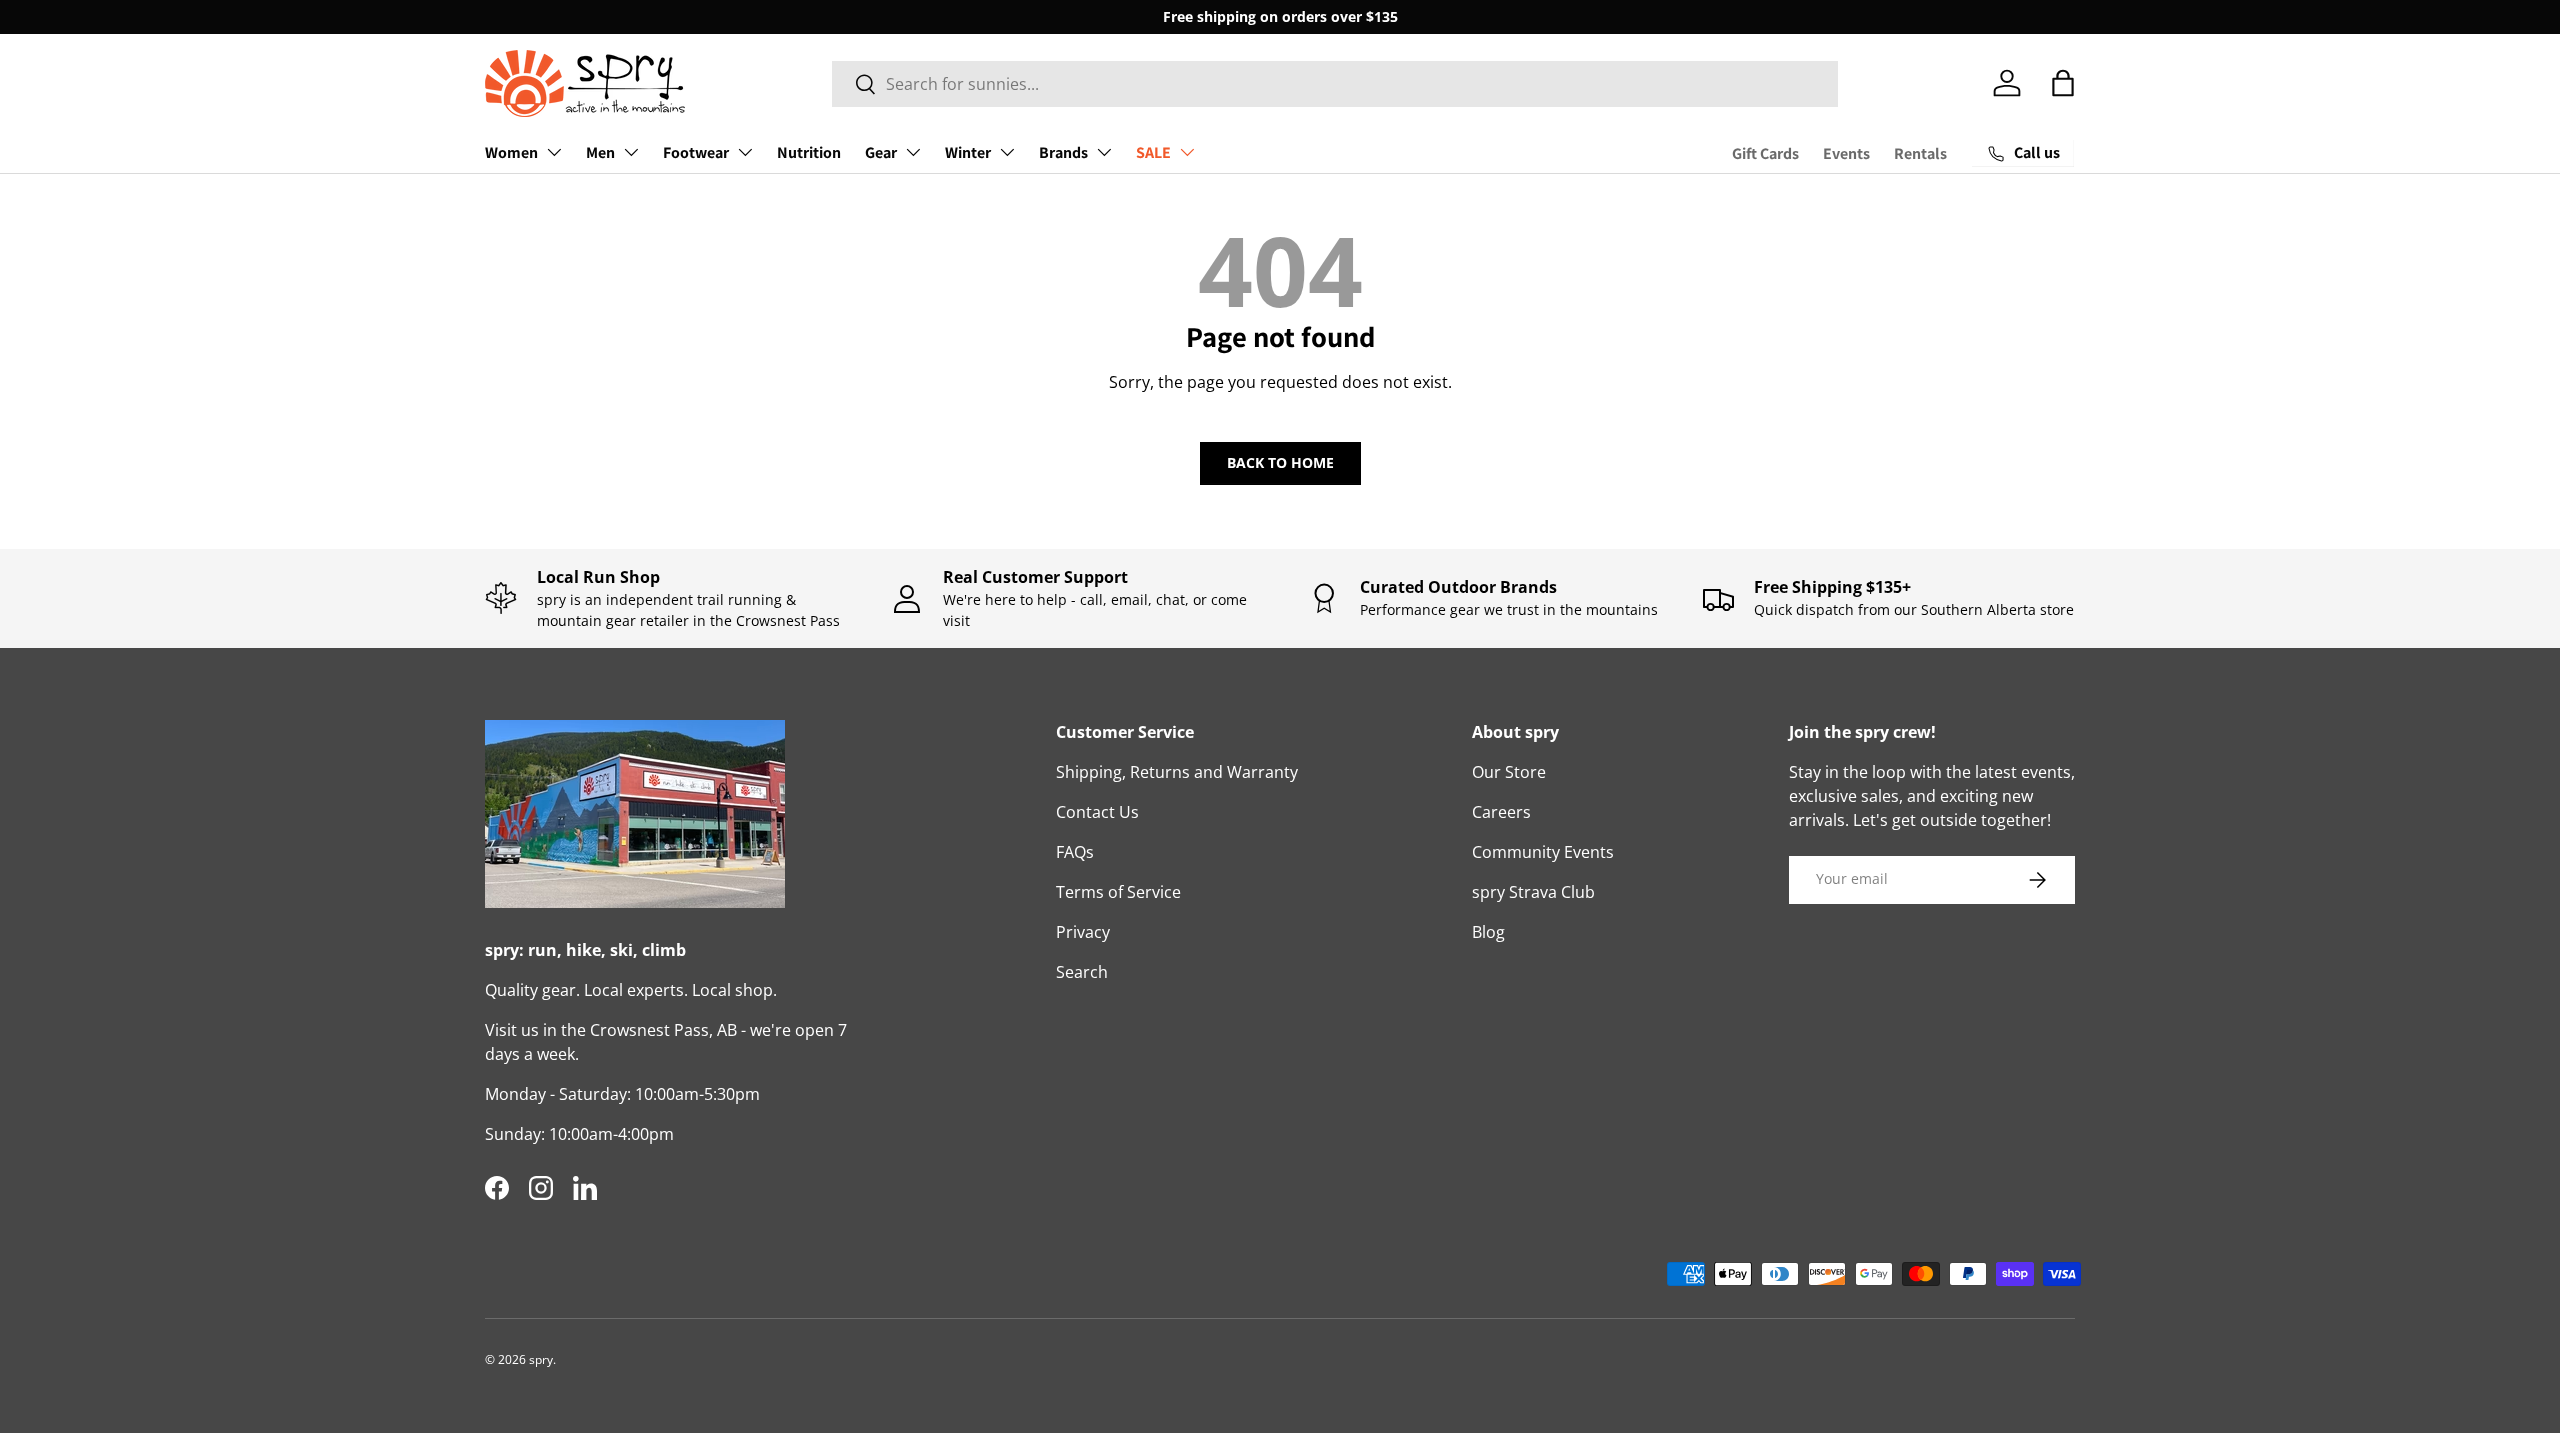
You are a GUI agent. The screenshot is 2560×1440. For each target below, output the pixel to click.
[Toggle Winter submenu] (1007, 152)
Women (511, 152)
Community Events (1543, 852)
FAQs (1075, 852)
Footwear (696, 152)
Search (1082, 972)
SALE (1153, 152)
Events (1846, 153)
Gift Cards (1765, 153)
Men (600, 152)
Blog (1488, 932)
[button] (2063, 83)
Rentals (1920, 153)
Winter (968, 152)
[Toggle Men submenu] (631, 152)
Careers (1501, 812)
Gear (881, 152)
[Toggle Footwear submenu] (745, 152)
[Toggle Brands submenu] (1104, 152)
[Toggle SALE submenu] (1187, 152)
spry (541, 1359)
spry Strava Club (1533, 892)
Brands (1063, 152)
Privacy (1083, 932)
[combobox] (1335, 84)
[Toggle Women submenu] (554, 152)
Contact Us (1097, 812)
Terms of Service (1118, 892)
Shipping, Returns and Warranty (1177, 772)
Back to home (1280, 462)
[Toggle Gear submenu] (913, 152)
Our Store (1509, 772)
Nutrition (809, 152)
